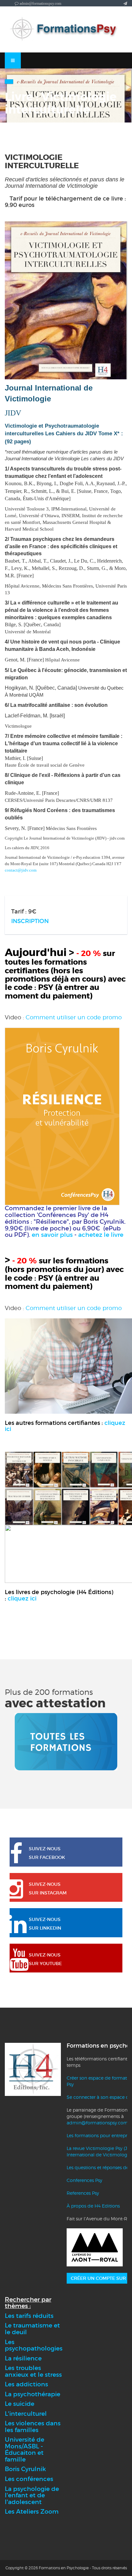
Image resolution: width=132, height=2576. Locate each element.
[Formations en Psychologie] (66, 29)
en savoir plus (52, 1235)
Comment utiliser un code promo (74, 1017)
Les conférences (29, 2479)
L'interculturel (26, 2414)
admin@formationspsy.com (97, 2123)
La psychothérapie (33, 2394)
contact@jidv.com (21, 870)
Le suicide (20, 2404)
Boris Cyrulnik (25, 2469)
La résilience (23, 2358)
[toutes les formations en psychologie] (66, 1741)
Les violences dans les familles (33, 2427)
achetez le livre (101, 1235)
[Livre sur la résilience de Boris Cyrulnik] (62, 1116)
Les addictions (26, 2384)
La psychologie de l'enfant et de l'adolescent (32, 2495)
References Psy (83, 2193)
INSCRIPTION (30, 921)
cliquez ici (22, 1599)
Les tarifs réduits (29, 2316)
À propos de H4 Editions (93, 2206)
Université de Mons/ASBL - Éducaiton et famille (25, 2450)
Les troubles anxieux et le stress (33, 2371)
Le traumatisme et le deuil (32, 2329)
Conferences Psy (84, 2180)
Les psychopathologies (34, 2345)
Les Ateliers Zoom (32, 2512)
